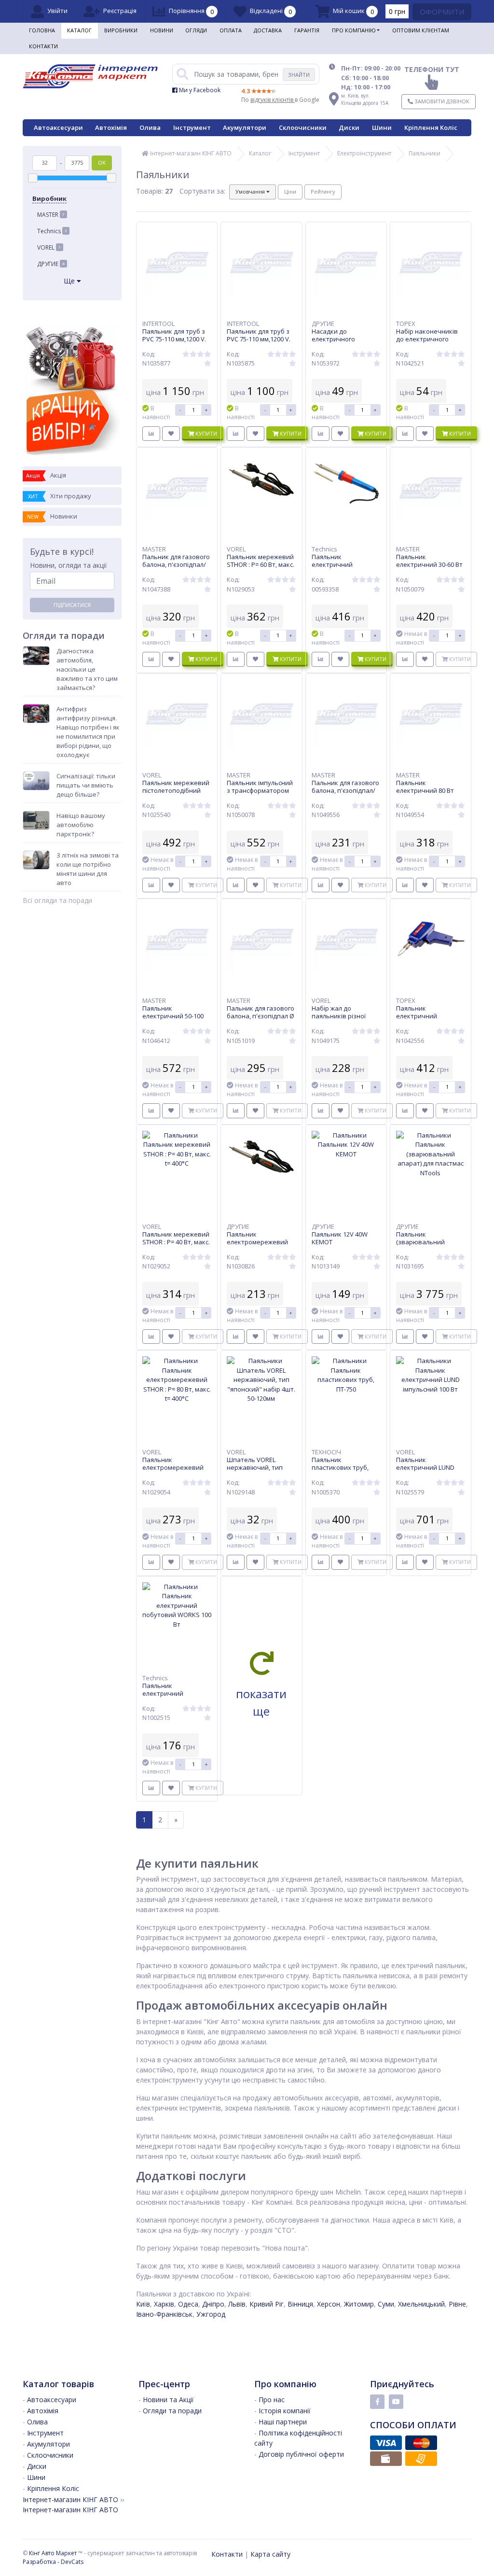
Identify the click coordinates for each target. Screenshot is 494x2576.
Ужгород (211, 2314)
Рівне (457, 2304)
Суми (386, 2304)
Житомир (359, 2304)
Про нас (272, 2400)
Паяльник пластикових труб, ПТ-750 (340, 1467)
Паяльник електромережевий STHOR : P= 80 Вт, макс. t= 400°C (176, 1471)
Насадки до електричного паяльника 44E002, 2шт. (340, 343)
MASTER (51, 215)
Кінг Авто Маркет (53, 2553)
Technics (52, 231)
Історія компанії (285, 2411)
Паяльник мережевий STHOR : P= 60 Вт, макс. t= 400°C (261, 564)
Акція (46, 475)
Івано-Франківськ (164, 2314)
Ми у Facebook (199, 90)
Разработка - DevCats (53, 2562)
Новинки (52, 516)
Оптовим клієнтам (421, 30)
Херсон (329, 2304)
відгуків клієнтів (273, 100)
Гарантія (307, 30)
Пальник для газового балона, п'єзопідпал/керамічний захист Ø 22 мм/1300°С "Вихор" (345, 794)
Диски (349, 127)
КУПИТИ (206, 433)
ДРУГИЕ (51, 264)
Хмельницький (421, 2304)
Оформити (442, 12)
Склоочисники (303, 127)
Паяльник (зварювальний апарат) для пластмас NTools (429, 1246)
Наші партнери (283, 2422)
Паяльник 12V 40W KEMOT (340, 1238)
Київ (143, 2304)
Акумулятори (245, 127)
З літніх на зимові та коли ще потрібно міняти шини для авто (88, 869)
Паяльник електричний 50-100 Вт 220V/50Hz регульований (173, 1020)
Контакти (43, 46)
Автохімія (111, 127)
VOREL (49, 247)
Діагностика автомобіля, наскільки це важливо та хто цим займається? (87, 669)
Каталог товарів (58, 2384)
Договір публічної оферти (301, 2454)
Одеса (188, 2304)
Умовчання (251, 191)
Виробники (121, 30)
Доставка (268, 30)
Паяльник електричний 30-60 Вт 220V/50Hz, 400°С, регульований (429, 568)
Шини (382, 127)
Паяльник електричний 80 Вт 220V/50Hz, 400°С (425, 790)
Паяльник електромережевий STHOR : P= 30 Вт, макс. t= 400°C (261, 1246)
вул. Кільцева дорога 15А (365, 99)
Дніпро (213, 2304)
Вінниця (300, 2304)
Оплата (231, 30)
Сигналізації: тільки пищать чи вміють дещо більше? (86, 785)
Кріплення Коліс (431, 127)
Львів (237, 2304)
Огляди (196, 30)
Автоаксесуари (58, 127)
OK (102, 162)
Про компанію (354, 30)
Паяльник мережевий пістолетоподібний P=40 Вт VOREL (176, 790)
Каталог (79, 30)
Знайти (299, 75)
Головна (42, 30)
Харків (164, 2304)
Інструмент (192, 127)
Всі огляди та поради (57, 900)
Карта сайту (270, 2554)
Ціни (290, 191)
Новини (162, 30)
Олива (150, 127)
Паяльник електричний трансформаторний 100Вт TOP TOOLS (426, 1020)
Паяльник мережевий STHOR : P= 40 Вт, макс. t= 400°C (176, 1242)
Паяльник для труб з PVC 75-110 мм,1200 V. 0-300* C (259, 339)
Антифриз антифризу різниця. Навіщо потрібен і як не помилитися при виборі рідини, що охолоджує (88, 732)
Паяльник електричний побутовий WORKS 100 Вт (177, 1697)
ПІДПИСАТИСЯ (72, 605)
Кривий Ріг (267, 2304)
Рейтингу (323, 191)
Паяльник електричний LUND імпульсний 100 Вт (425, 1467)
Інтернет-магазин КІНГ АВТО (190, 153)
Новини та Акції (168, 2400)
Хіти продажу (60, 496)
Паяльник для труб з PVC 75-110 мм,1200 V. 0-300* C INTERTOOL (174, 339)
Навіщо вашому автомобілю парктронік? (81, 825)
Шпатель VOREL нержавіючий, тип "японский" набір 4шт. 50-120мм (261, 1471)
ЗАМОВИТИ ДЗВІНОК (441, 101)
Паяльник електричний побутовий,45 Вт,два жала (343, 568)
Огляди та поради (172, 2411)
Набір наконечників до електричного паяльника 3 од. (427, 339)
